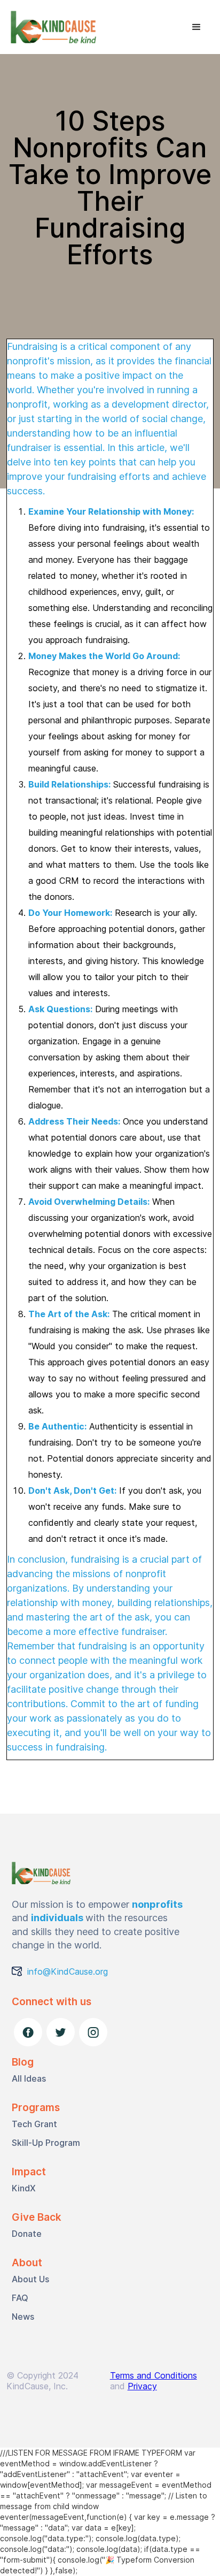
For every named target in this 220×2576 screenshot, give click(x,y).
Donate (27, 2234)
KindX (24, 2188)
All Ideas (29, 2078)
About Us (30, 2279)
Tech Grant (34, 2124)
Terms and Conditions (154, 2375)
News (23, 2317)
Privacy (142, 2386)
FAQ (20, 2298)
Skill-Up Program (46, 2143)
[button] (197, 27)
